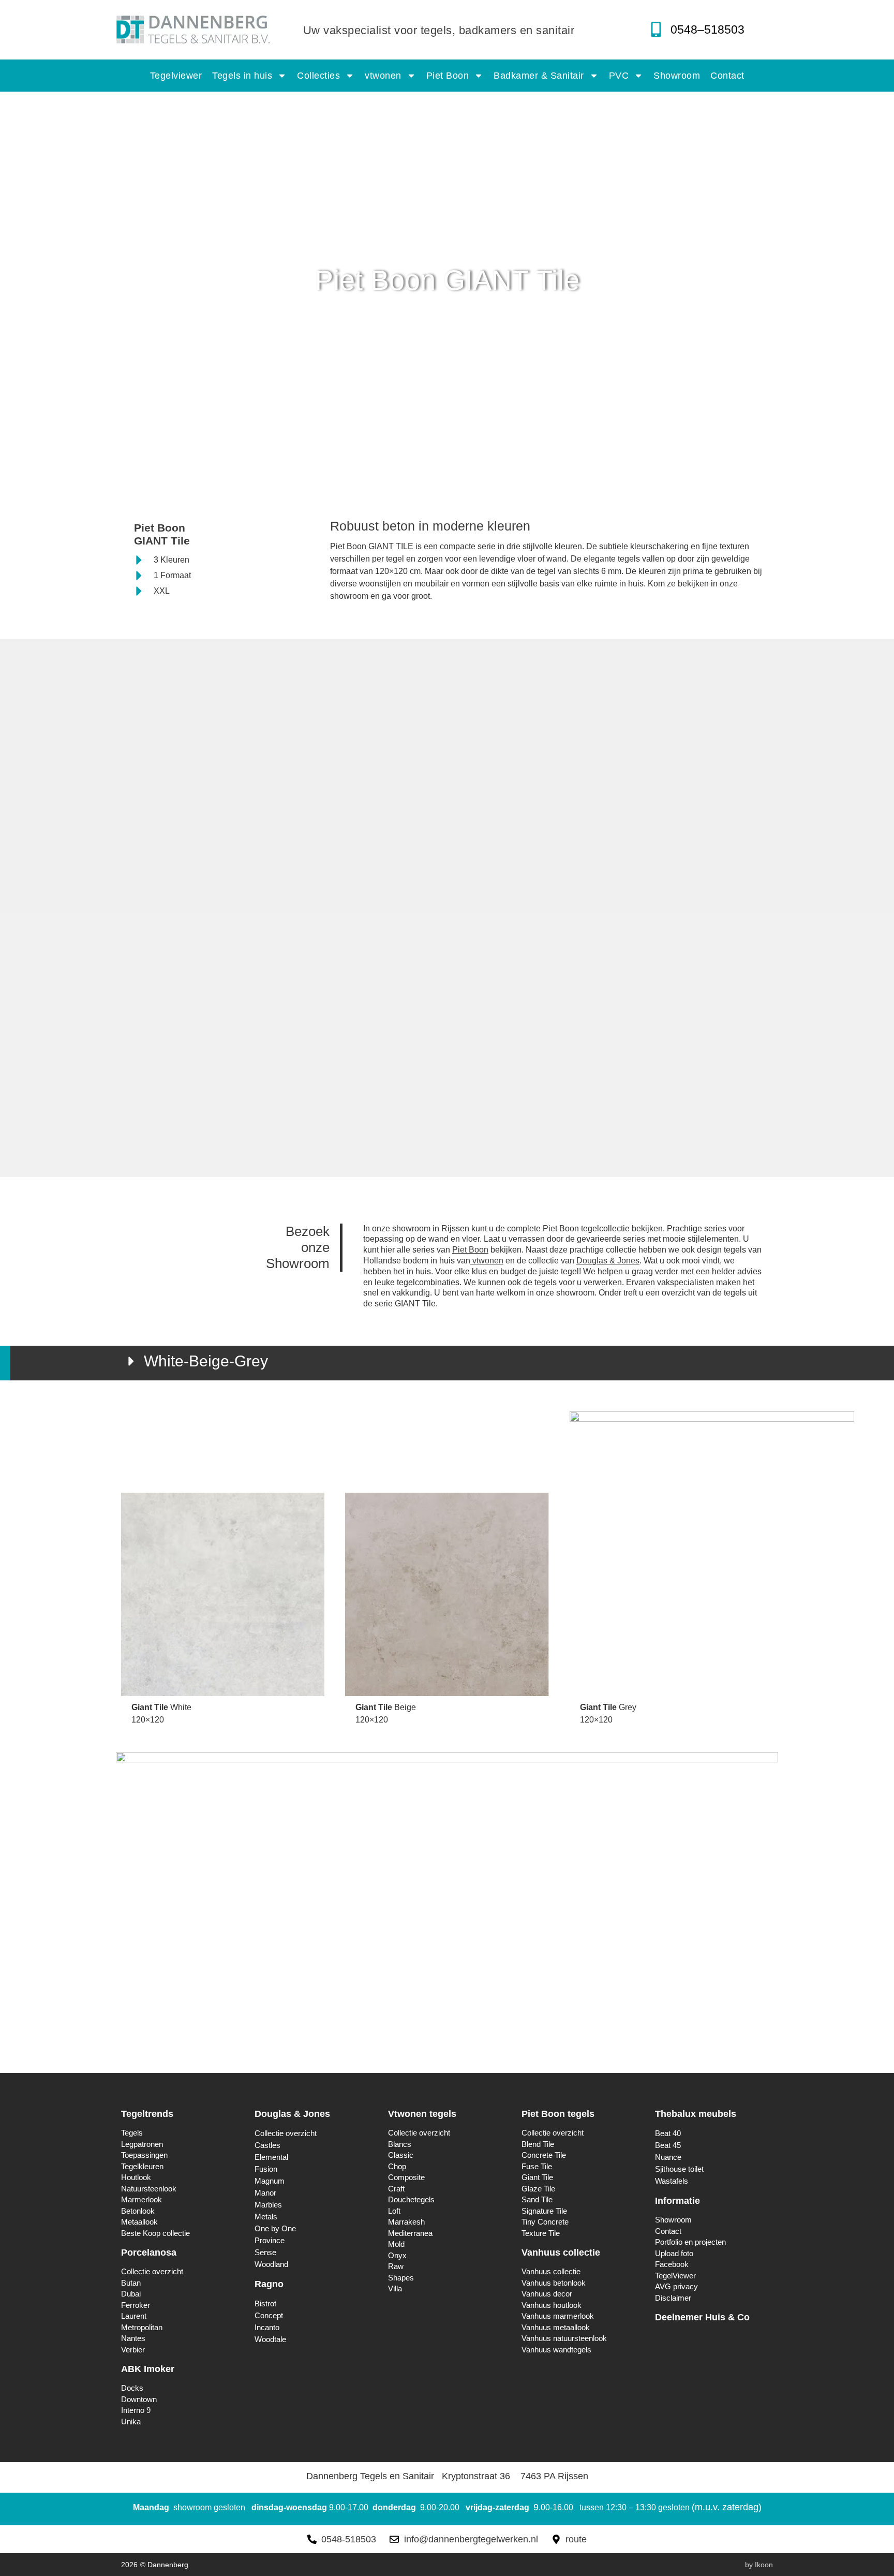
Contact (727, 76)
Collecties (318, 76)
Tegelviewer (176, 76)
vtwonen (383, 76)
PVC (619, 76)
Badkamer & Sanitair (539, 76)
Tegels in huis (242, 76)
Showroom (677, 76)
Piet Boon (448, 76)
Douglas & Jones (608, 1261)
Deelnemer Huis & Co (702, 2317)
